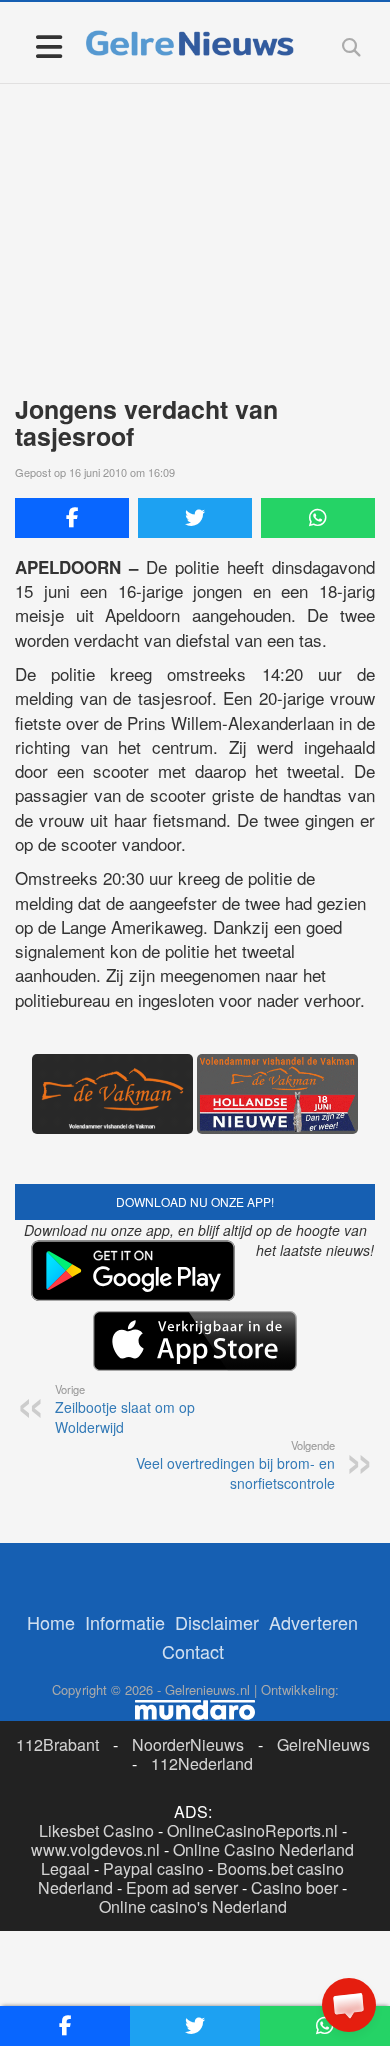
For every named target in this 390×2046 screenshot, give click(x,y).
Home (51, 1622)
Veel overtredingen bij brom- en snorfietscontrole (235, 1465)
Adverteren (313, 1622)
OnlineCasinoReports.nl (252, 1830)
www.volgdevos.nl (95, 1849)
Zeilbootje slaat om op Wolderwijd (125, 1409)
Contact (193, 1651)
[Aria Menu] (48, 45)
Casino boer (294, 1887)
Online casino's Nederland (193, 1906)
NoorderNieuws (188, 1744)
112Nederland (202, 1763)
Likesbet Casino (96, 1830)
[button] (349, 2005)
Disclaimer (217, 1622)
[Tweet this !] (195, 518)
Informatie (125, 1622)
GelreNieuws (323, 1744)
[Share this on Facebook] (72, 518)
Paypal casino (153, 1868)
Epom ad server (182, 1887)
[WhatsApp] (318, 518)
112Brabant (57, 1744)
